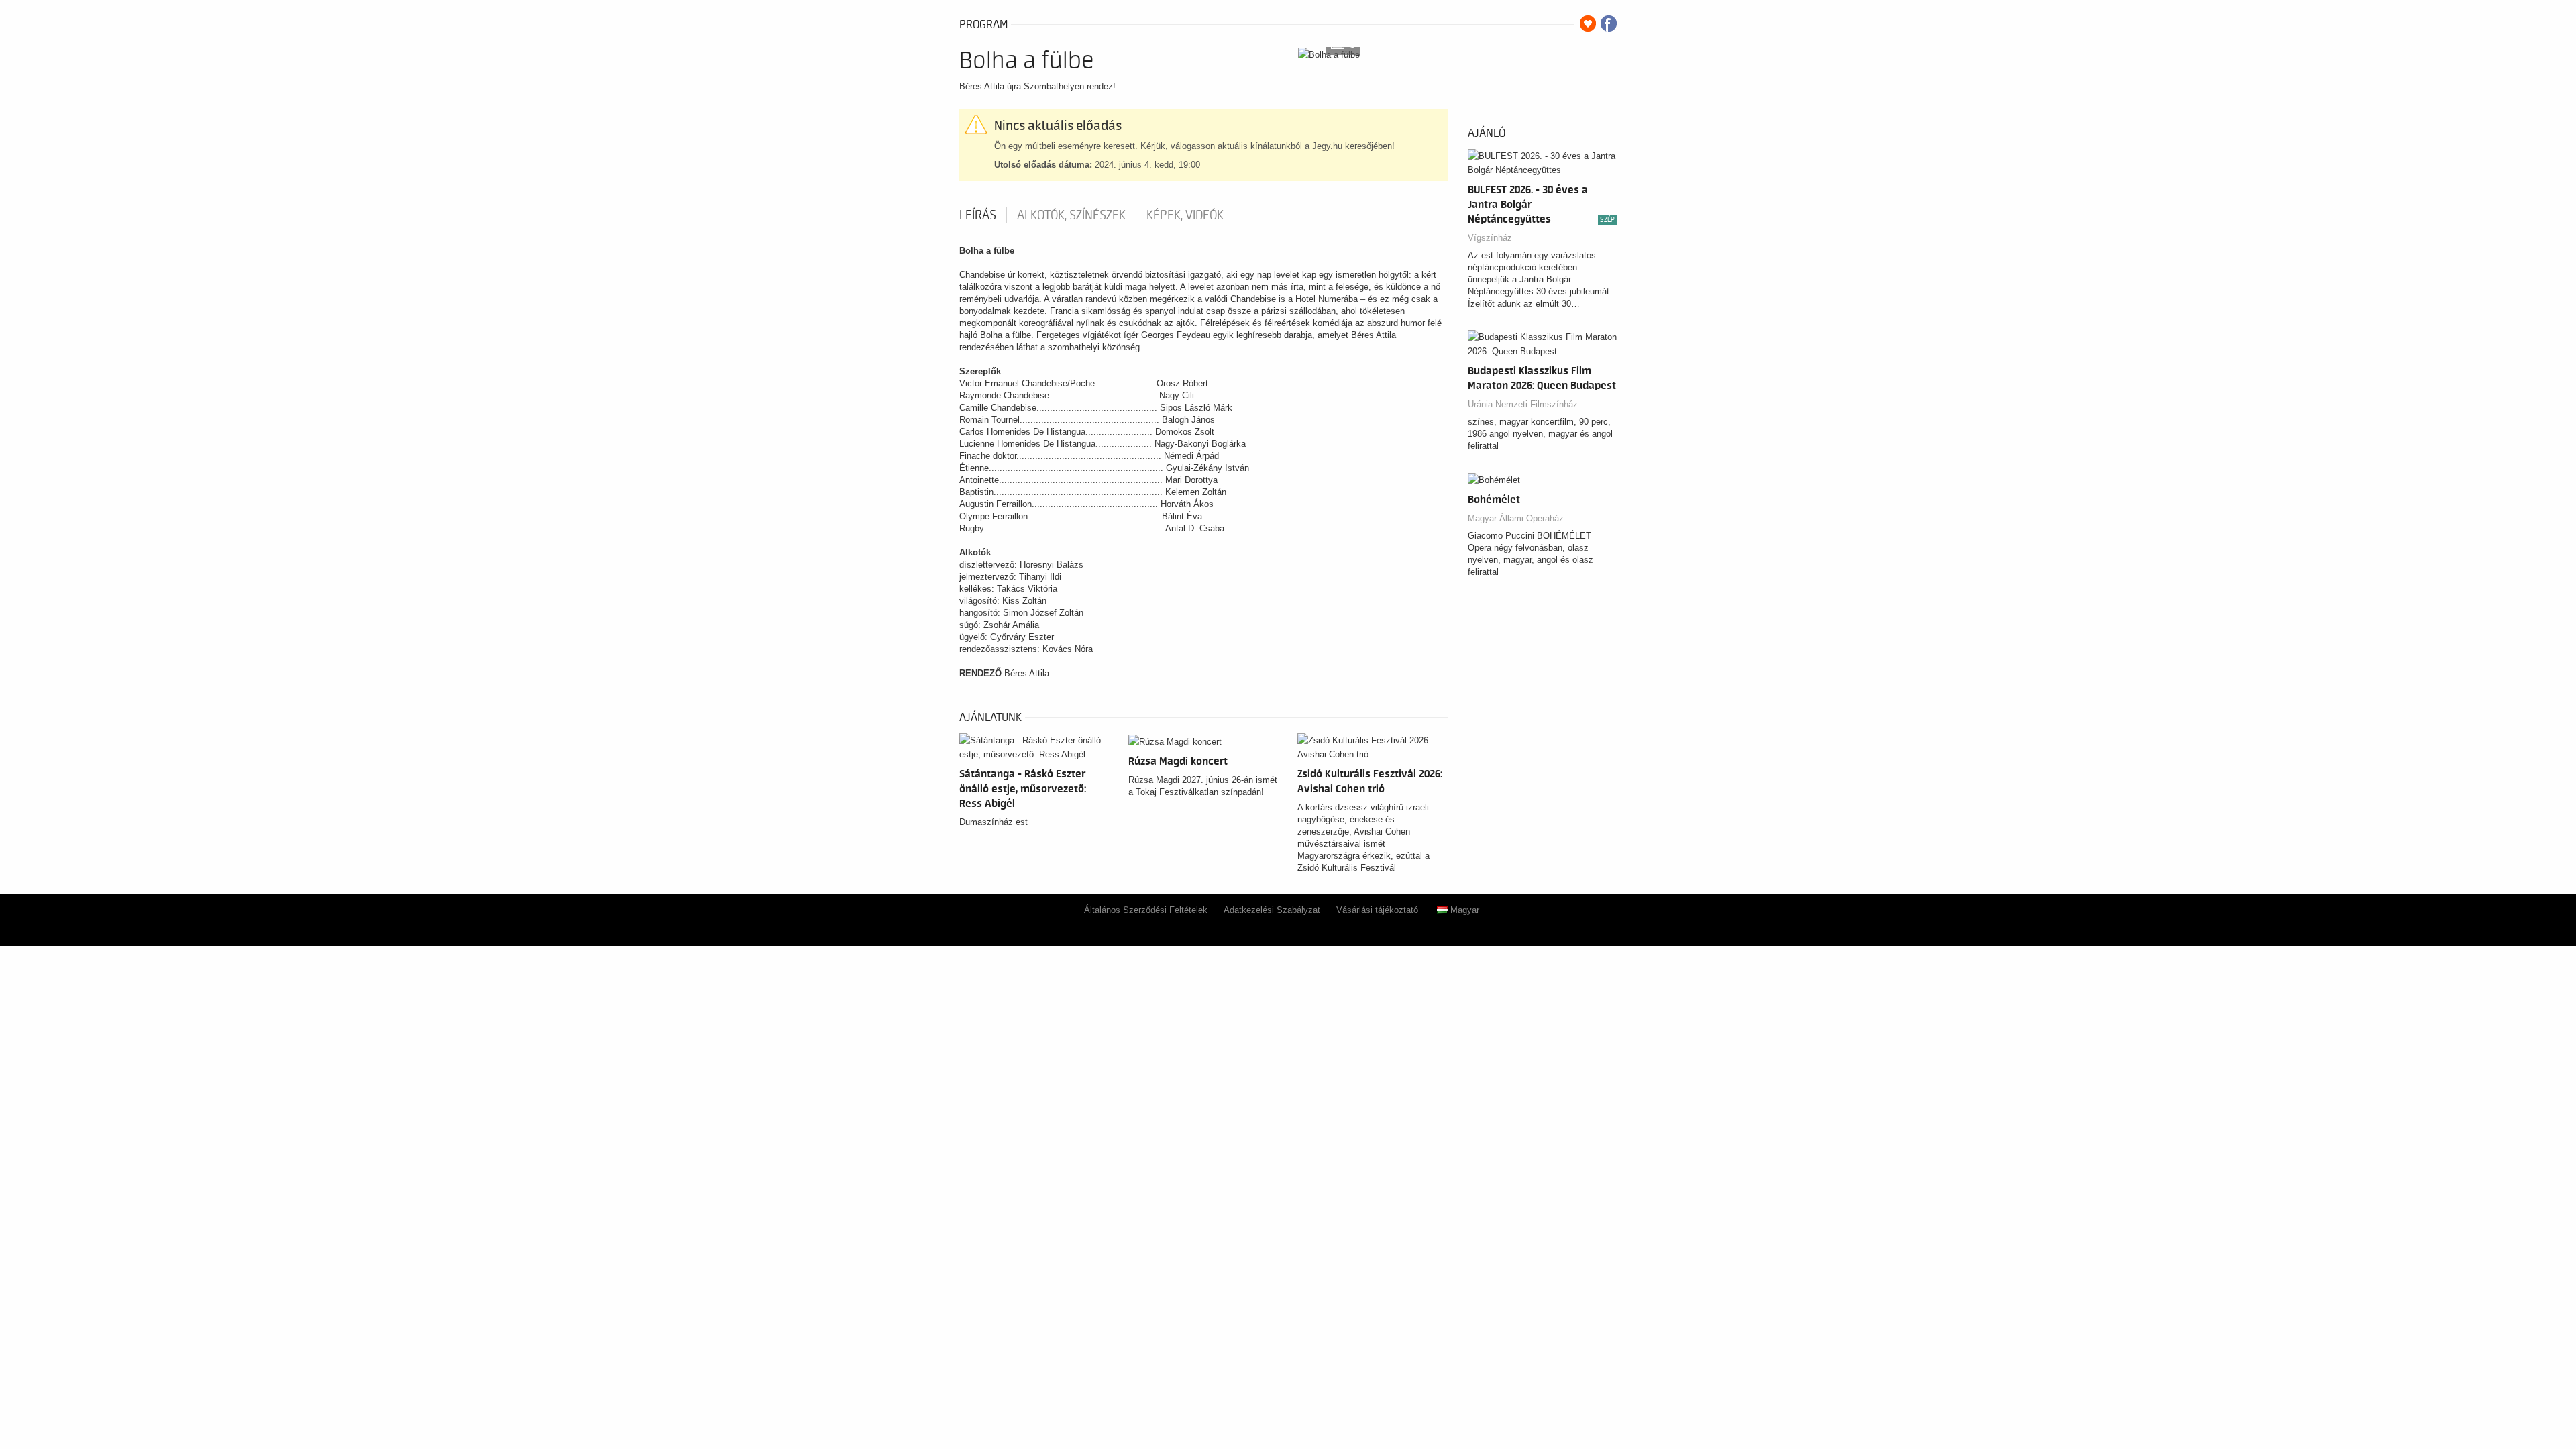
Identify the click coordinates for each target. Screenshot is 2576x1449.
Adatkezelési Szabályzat (1272, 910)
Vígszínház (1490, 238)
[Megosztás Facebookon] (1609, 23)
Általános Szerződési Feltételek (1146, 910)
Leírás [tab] (978, 215)
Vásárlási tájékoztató (1377, 910)
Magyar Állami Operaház (1516, 518)
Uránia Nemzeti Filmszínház (1523, 404)
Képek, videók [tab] (1185, 215)
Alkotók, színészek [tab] (1071, 215)
